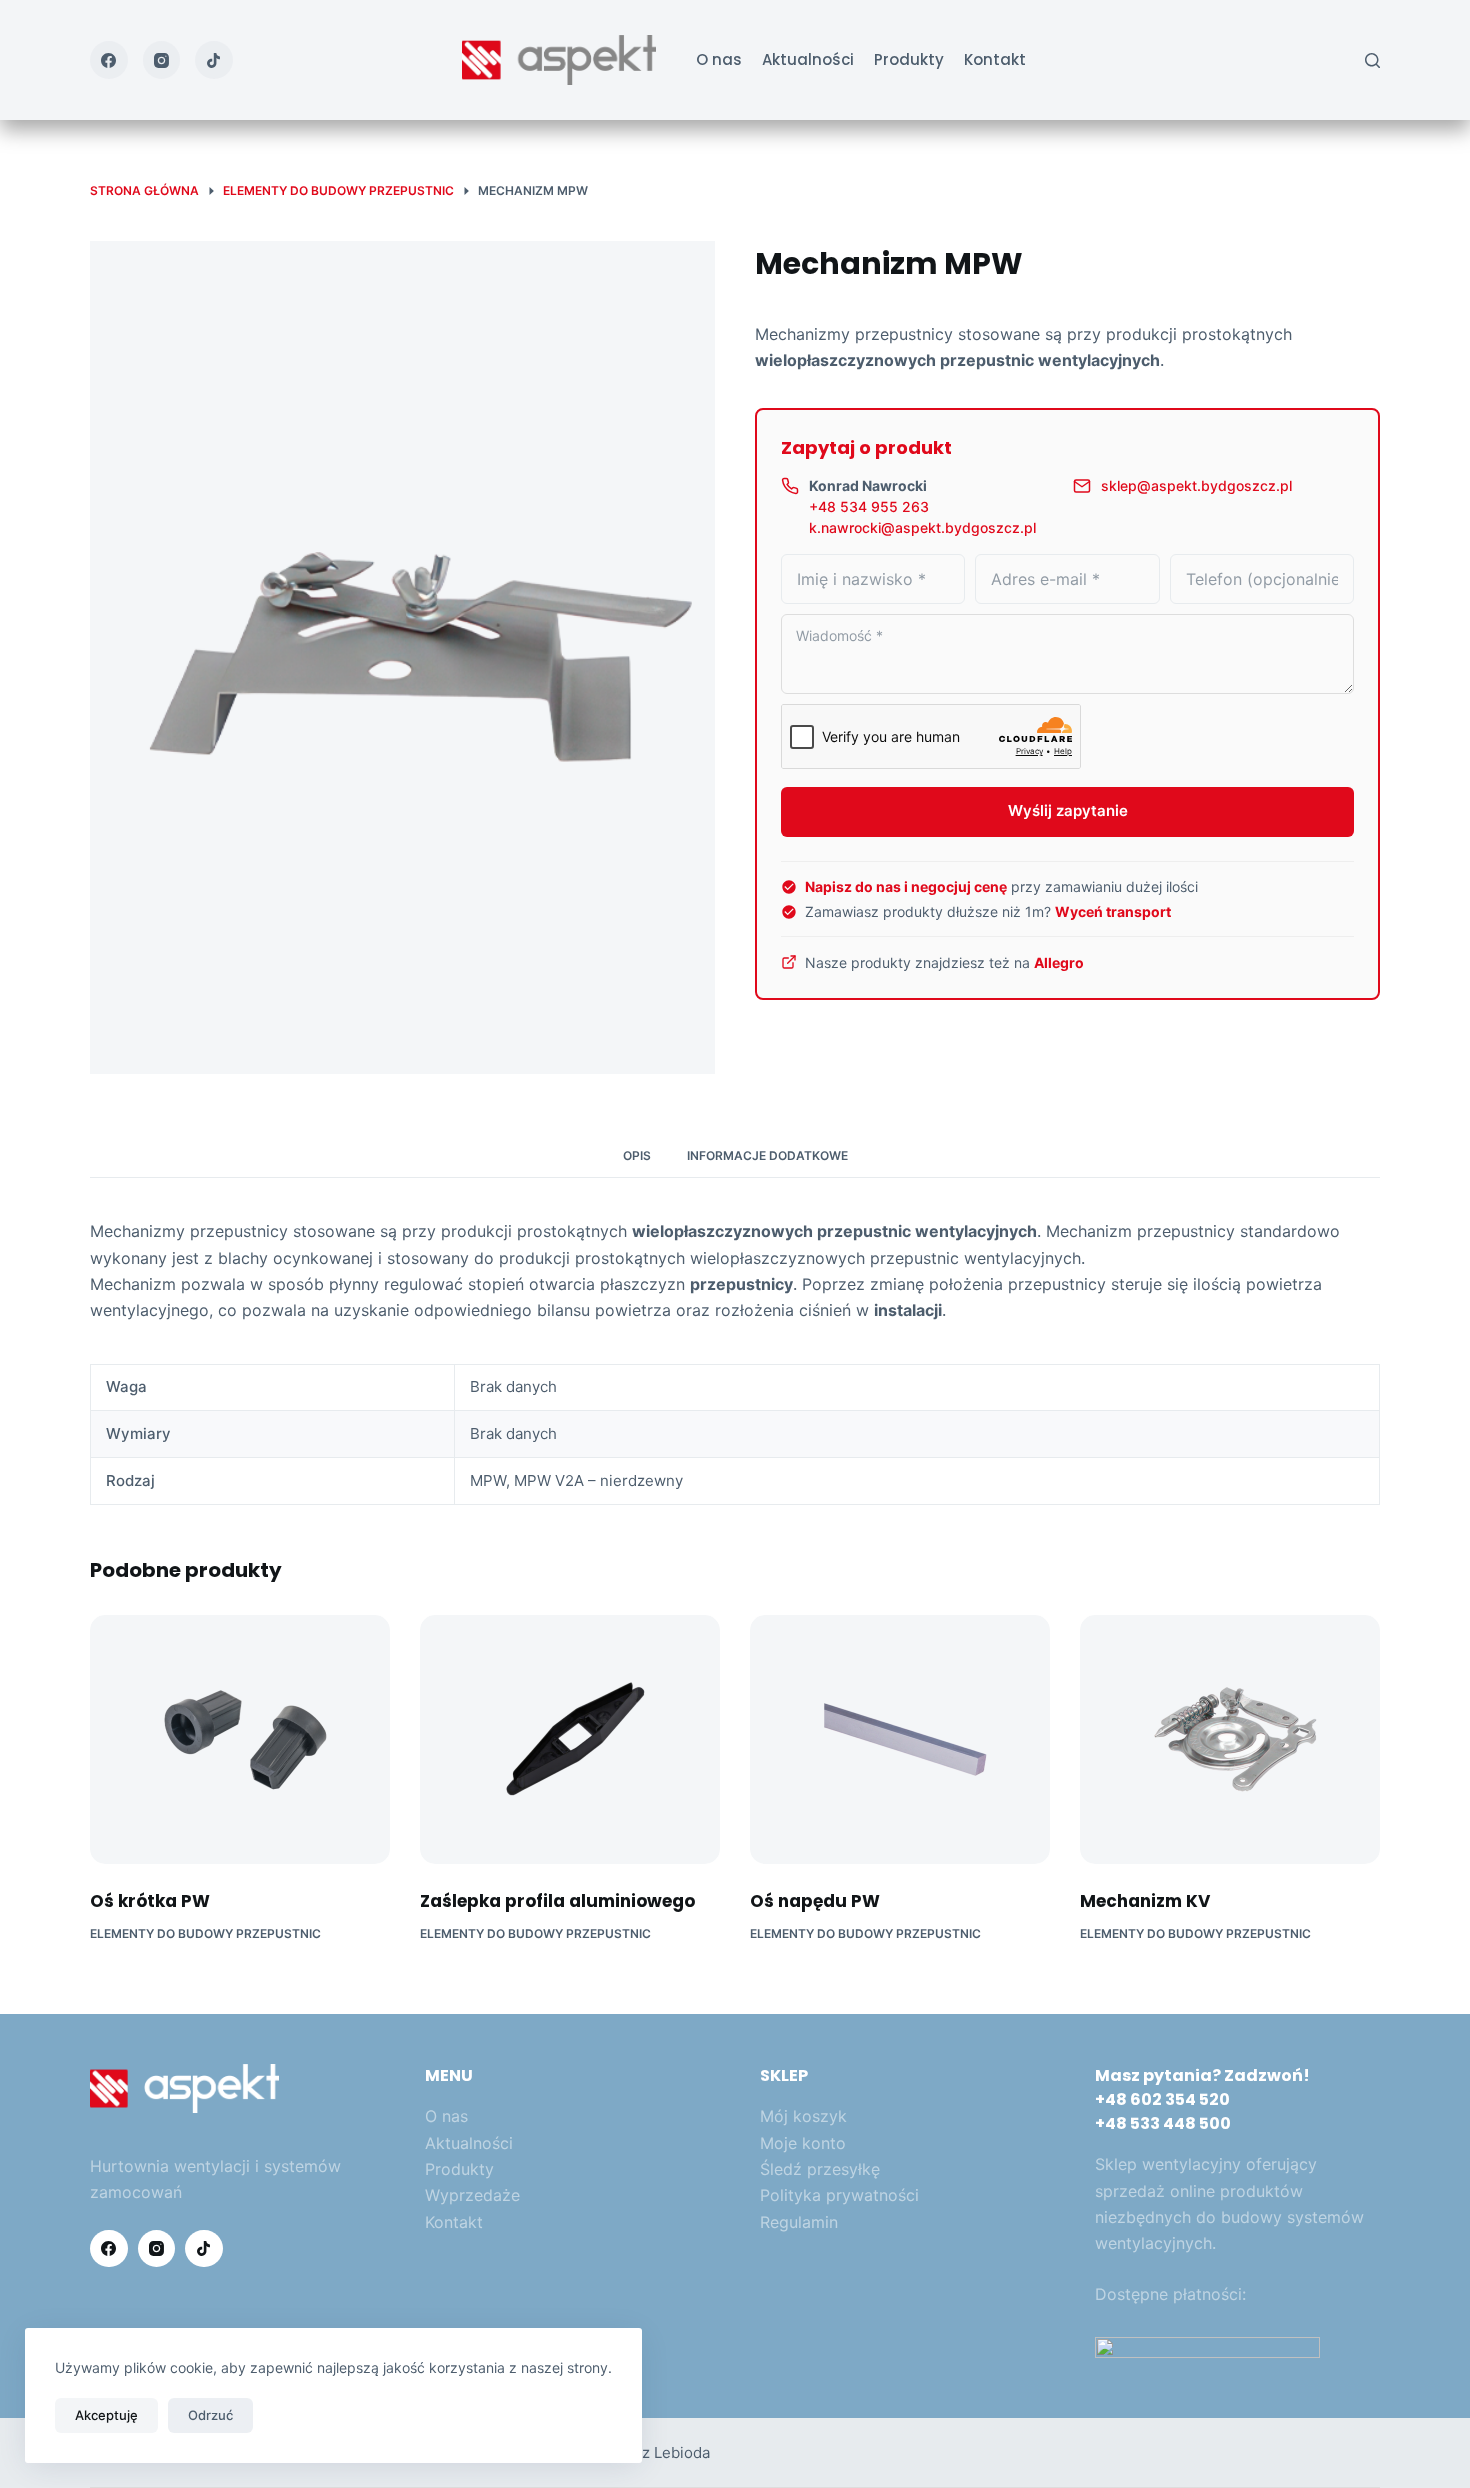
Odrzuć (210, 2415)
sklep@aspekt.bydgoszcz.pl (1196, 485)
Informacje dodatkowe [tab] (767, 1155)
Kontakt (995, 59)
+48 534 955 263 (869, 506)
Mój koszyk (803, 2116)
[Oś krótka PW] (240, 1739)
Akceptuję (106, 2415)
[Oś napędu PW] (900, 1739)
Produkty (909, 59)
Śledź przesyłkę (820, 2169)
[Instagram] (162, 60)
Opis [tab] (637, 1155)
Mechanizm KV (1145, 1901)
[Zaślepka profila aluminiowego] (570, 1739)
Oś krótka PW (150, 1901)
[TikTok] (214, 60)
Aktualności (808, 59)
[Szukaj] (1372, 60)
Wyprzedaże (472, 2195)
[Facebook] (109, 60)
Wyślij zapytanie (1068, 810)
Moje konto (803, 2143)
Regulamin (799, 2222)
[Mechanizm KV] (1230, 1739)
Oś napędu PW (815, 1901)
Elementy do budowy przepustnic (205, 1933)
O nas (719, 59)
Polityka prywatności (839, 2195)
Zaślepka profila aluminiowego (557, 1901)
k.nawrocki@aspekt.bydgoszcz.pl (922, 527)
